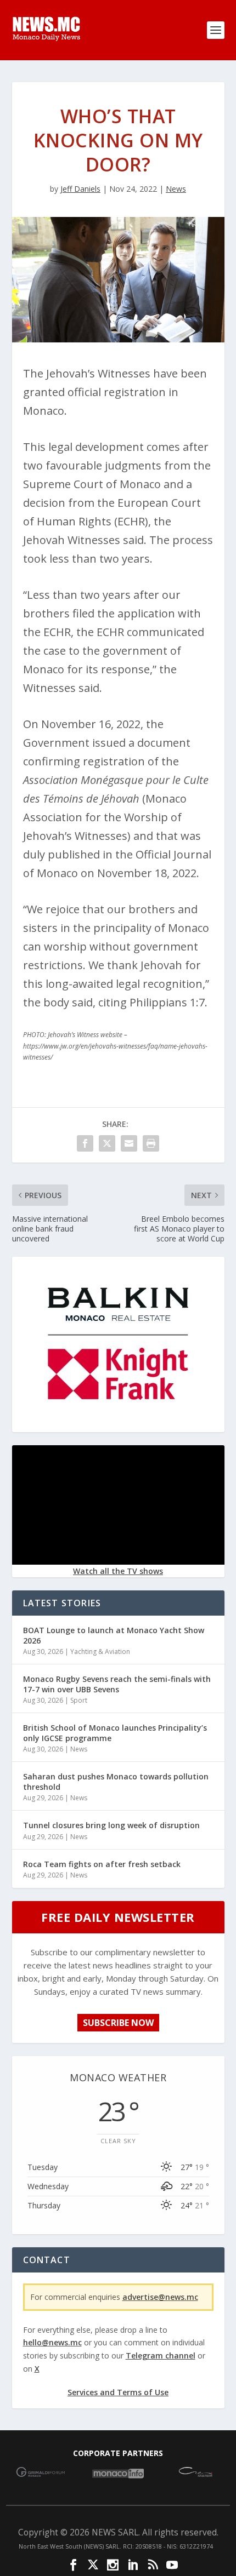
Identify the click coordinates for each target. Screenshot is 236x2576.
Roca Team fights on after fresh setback (102, 1864)
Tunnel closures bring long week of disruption (111, 1825)
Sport (79, 1700)
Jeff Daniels (80, 189)
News (176, 189)
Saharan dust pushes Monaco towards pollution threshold (116, 1781)
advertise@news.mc (160, 2297)
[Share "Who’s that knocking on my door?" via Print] (151, 1143)
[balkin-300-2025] (118, 1423)
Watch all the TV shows (118, 1571)
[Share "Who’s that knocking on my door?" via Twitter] (107, 1143)
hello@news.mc (52, 2342)
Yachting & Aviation (100, 1651)
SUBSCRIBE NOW (118, 2023)
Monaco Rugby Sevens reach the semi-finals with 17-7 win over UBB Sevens (117, 1684)
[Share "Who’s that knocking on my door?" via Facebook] (85, 1143)
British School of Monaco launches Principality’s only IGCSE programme (115, 1733)
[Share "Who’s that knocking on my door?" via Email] (129, 1143)
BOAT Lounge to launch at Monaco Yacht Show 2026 (114, 1635)
